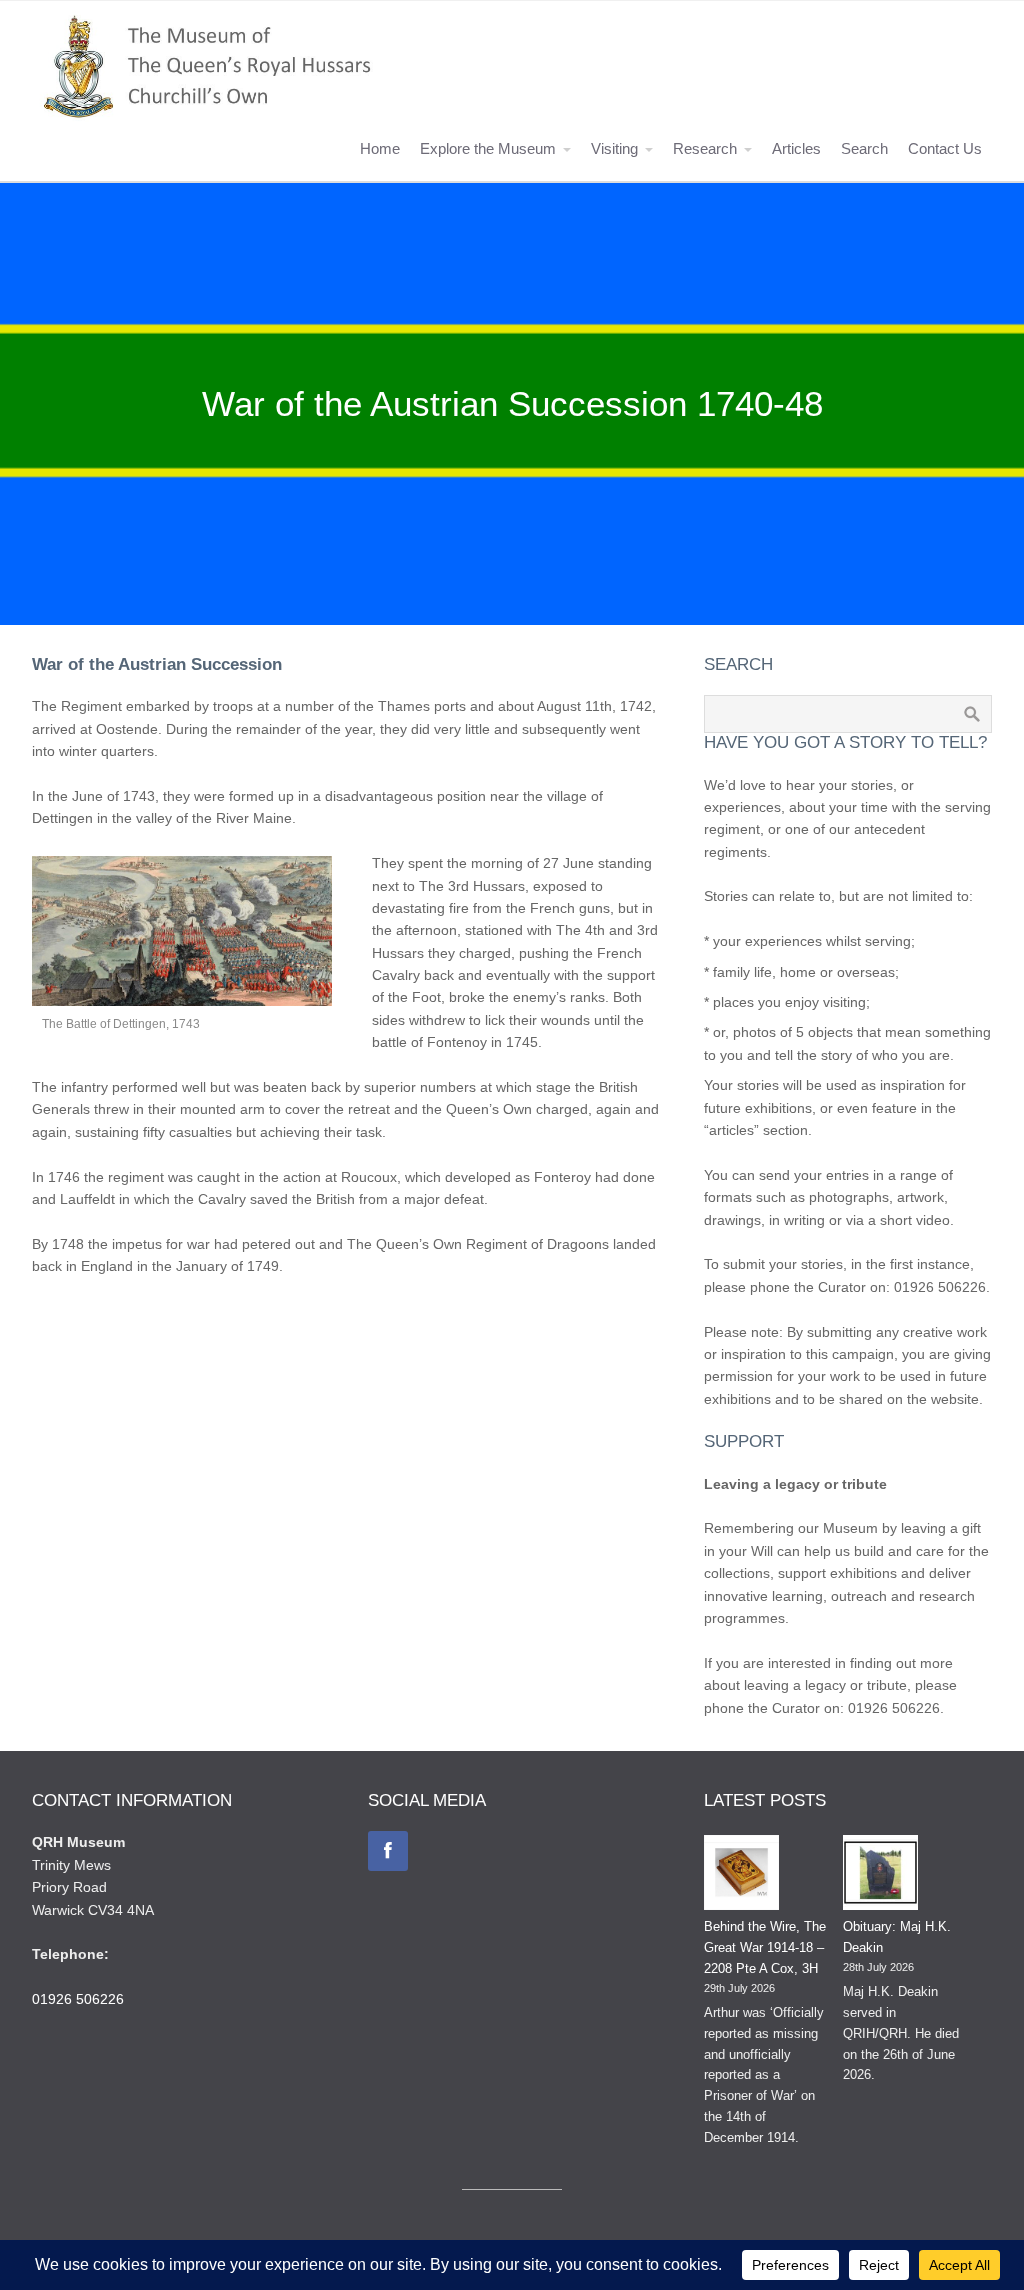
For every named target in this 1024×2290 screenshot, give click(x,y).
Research (705, 148)
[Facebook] (388, 1851)
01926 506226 (78, 1999)
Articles (796, 148)
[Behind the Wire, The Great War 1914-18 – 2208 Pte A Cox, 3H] (741, 1876)
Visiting (614, 148)
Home (380, 148)
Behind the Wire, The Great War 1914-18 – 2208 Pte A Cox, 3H (765, 1947)
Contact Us (945, 148)
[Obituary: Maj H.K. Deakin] (880, 1876)
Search (864, 148)
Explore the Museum (488, 148)
